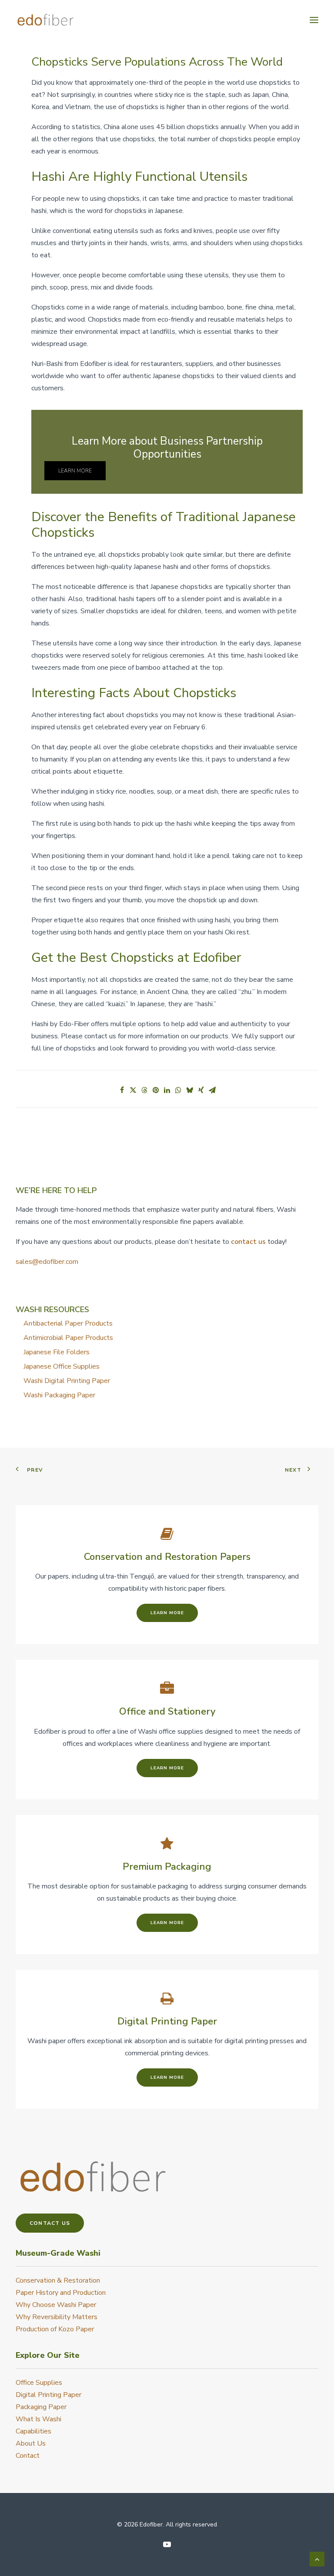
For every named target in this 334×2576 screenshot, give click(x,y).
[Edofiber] (45, 20)
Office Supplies (39, 2383)
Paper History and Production (61, 2293)
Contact (28, 2456)
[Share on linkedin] (167, 1090)
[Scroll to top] (317, 2559)
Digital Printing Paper (48, 2395)
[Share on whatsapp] (178, 1090)
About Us (31, 2443)
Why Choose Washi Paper (56, 2305)
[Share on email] (212, 1090)
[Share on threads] (144, 1090)
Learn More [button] (75, 471)
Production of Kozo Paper (55, 2329)
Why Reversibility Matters (57, 2317)
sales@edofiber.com (47, 1262)
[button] (314, 20)
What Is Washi (38, 2419)
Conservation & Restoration (58, 2280)
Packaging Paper (41, 2407)
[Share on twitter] (133, 1090)
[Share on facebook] (122, 1090)
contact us (248, 1242)
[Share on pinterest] (156, 1090)
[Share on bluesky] (190, 1090)
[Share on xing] (201, 1090)
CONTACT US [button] (50, 2223)
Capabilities (33, 2431)
